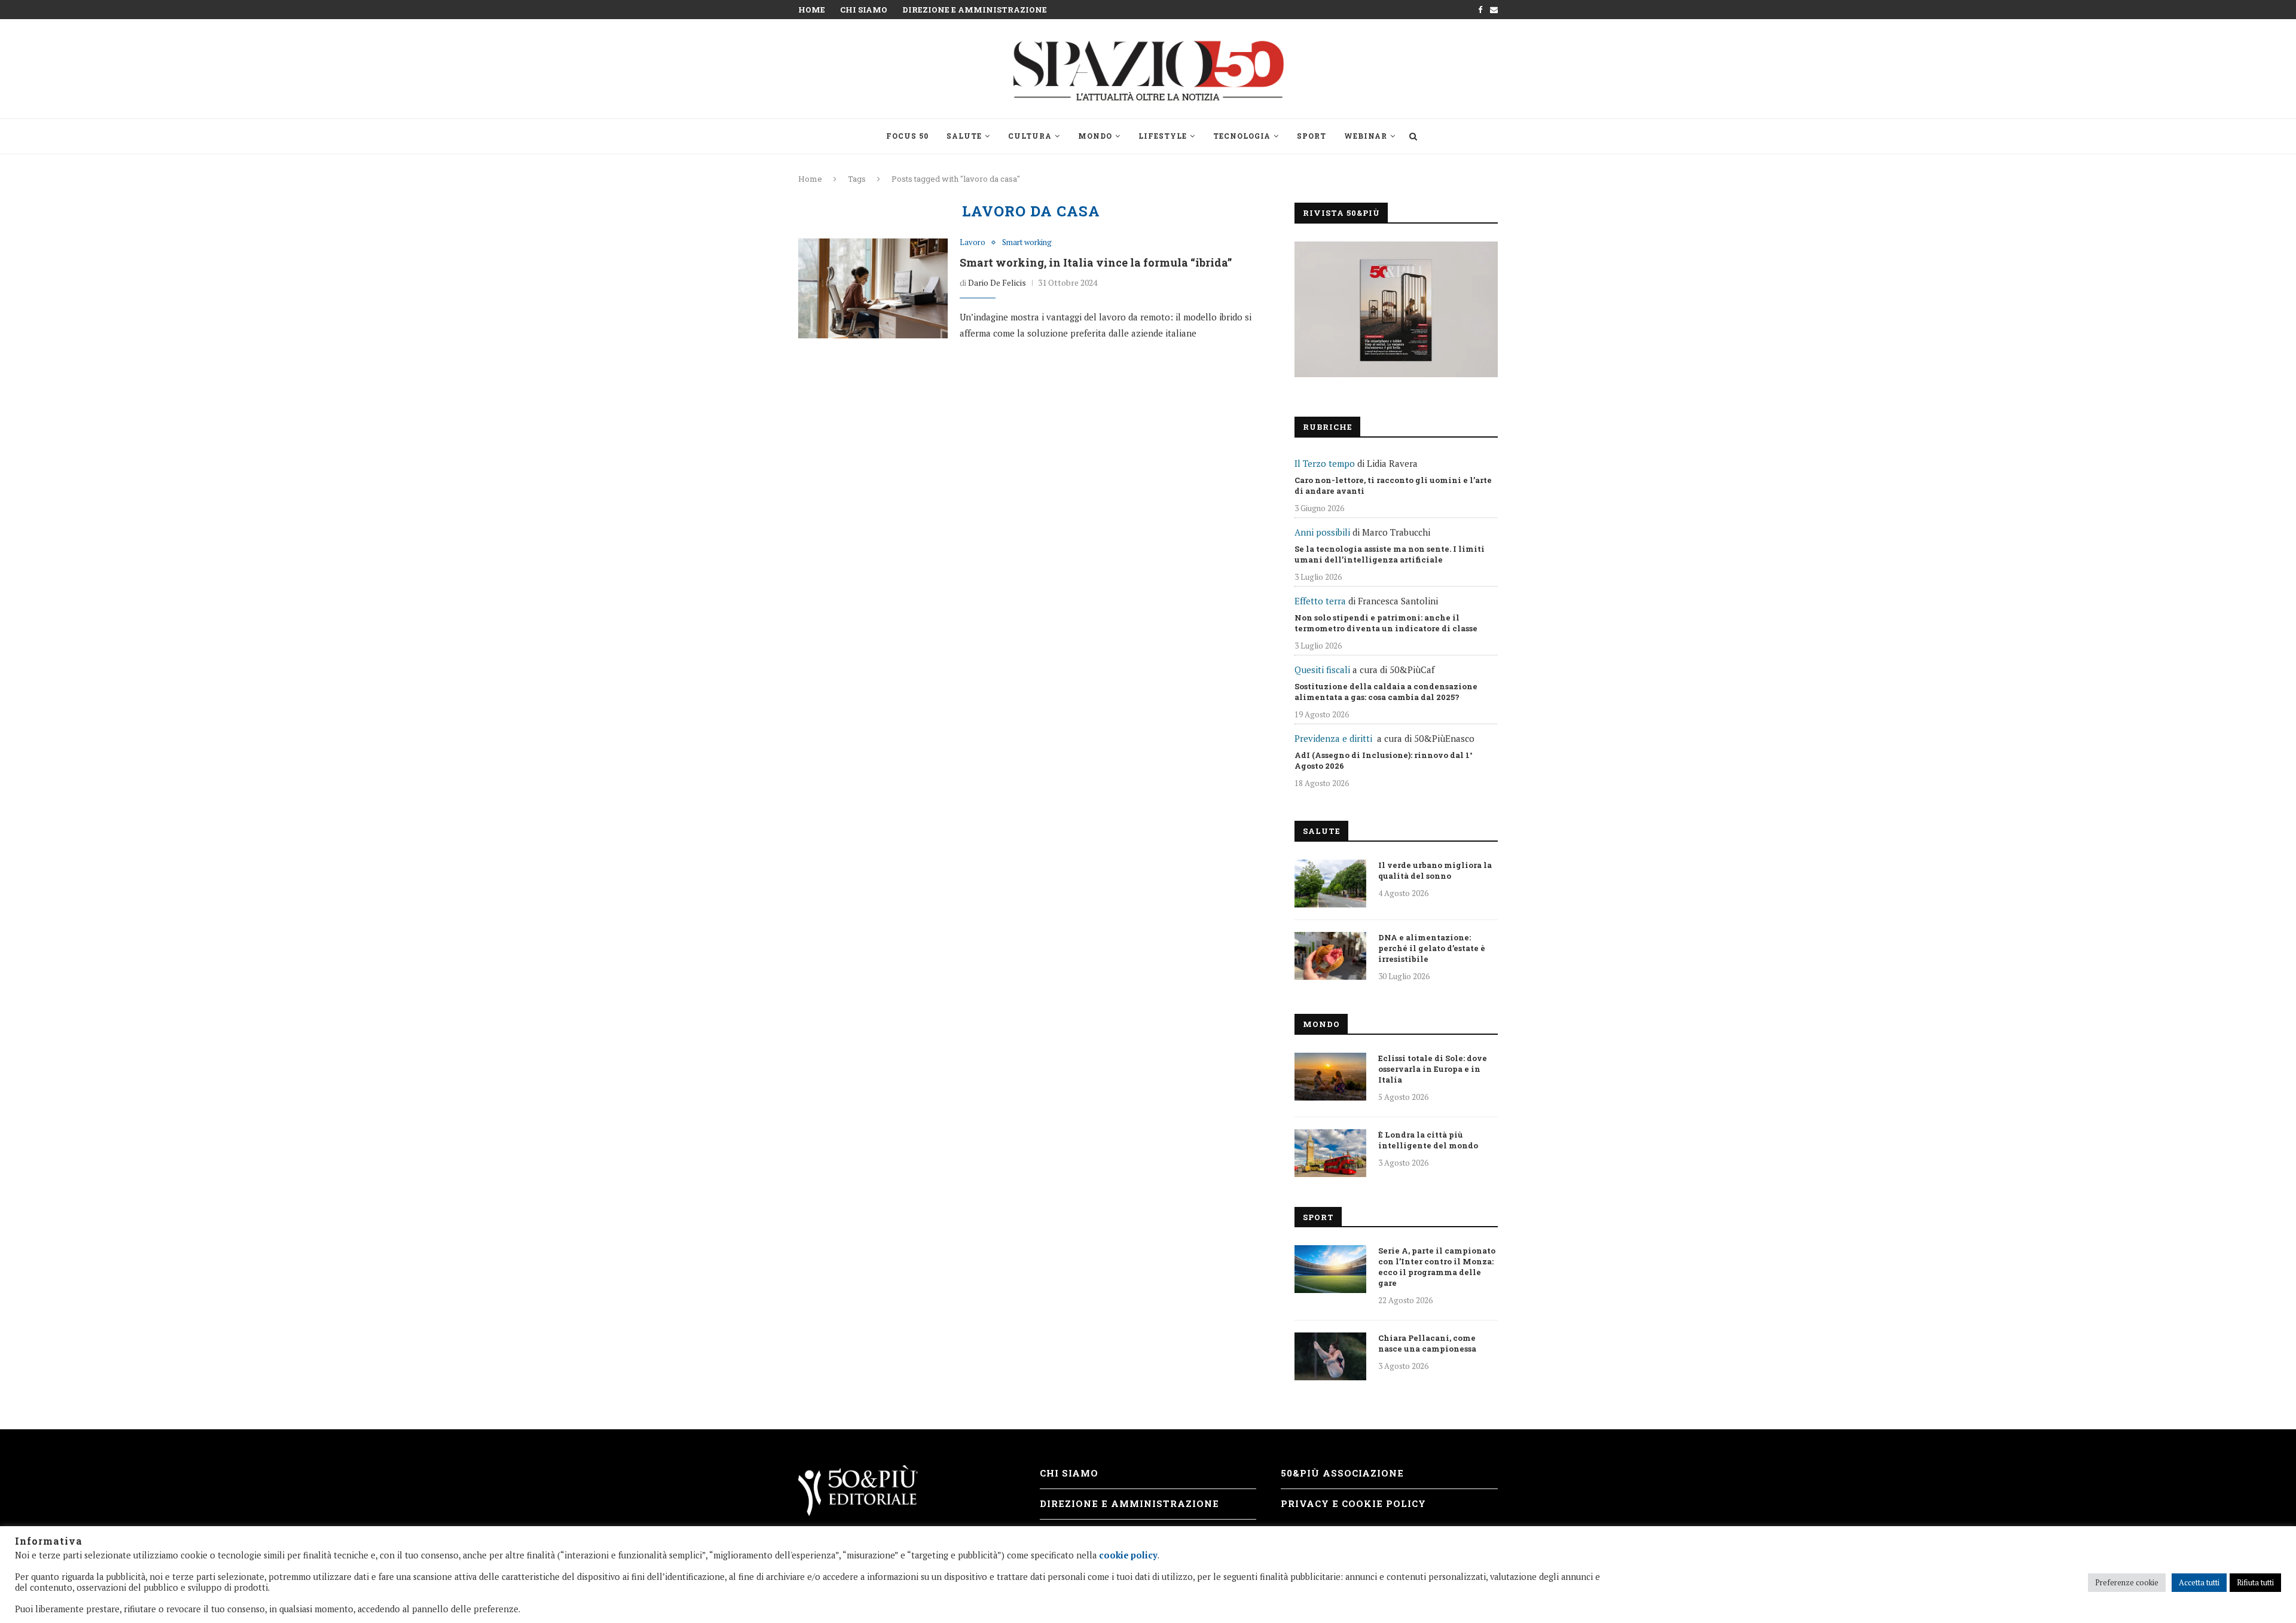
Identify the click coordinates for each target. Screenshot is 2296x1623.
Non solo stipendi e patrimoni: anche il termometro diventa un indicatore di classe (1386, 623)
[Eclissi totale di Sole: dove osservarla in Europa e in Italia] (1330, 1077)
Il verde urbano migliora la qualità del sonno (1435, 870)
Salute (964, 136)
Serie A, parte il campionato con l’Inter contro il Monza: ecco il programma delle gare (1437, 1267)
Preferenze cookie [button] (2127, 1582)
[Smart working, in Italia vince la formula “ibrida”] (873, 288)
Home (812, 10)
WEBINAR (1366, 136)
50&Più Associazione (1342, 1473)
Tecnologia (1242, 136)
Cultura (1030, 136)
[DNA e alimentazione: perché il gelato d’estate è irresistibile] (1330, 956)
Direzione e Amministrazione (975, 10)
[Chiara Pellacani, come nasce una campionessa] (1330, 1356)
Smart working (1027, 243)
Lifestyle (1163, 136)
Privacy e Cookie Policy (1353, 1503)
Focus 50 (907, 136)
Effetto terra (1320, 601)
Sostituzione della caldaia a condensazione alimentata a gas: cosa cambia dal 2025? (1386, 692)
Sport (1312, 136)
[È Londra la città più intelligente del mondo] (1330, 1153)
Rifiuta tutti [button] (2255, 1582)
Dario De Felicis (997, 282)
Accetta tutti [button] (2199, 1582)
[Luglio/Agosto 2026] (1396, 309)
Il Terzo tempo (1325, 463)
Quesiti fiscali (1322, 670)
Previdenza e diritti (1333, 738)
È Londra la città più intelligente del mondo (1428, 1140)
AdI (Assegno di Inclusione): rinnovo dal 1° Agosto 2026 (1384, 760)
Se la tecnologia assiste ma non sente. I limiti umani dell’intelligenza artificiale (1390, 554)
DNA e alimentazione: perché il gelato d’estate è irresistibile (1432, 948)
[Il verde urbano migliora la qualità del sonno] (1330, 884)
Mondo (1095, 136)
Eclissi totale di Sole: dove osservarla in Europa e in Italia (1433, 1069)
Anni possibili (1322, 532)
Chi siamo (864, 10)
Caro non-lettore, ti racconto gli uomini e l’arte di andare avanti (1393, 485)
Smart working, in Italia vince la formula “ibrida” (1096, 262)
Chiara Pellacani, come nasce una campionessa (1427, 1343)
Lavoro (973, 243)
